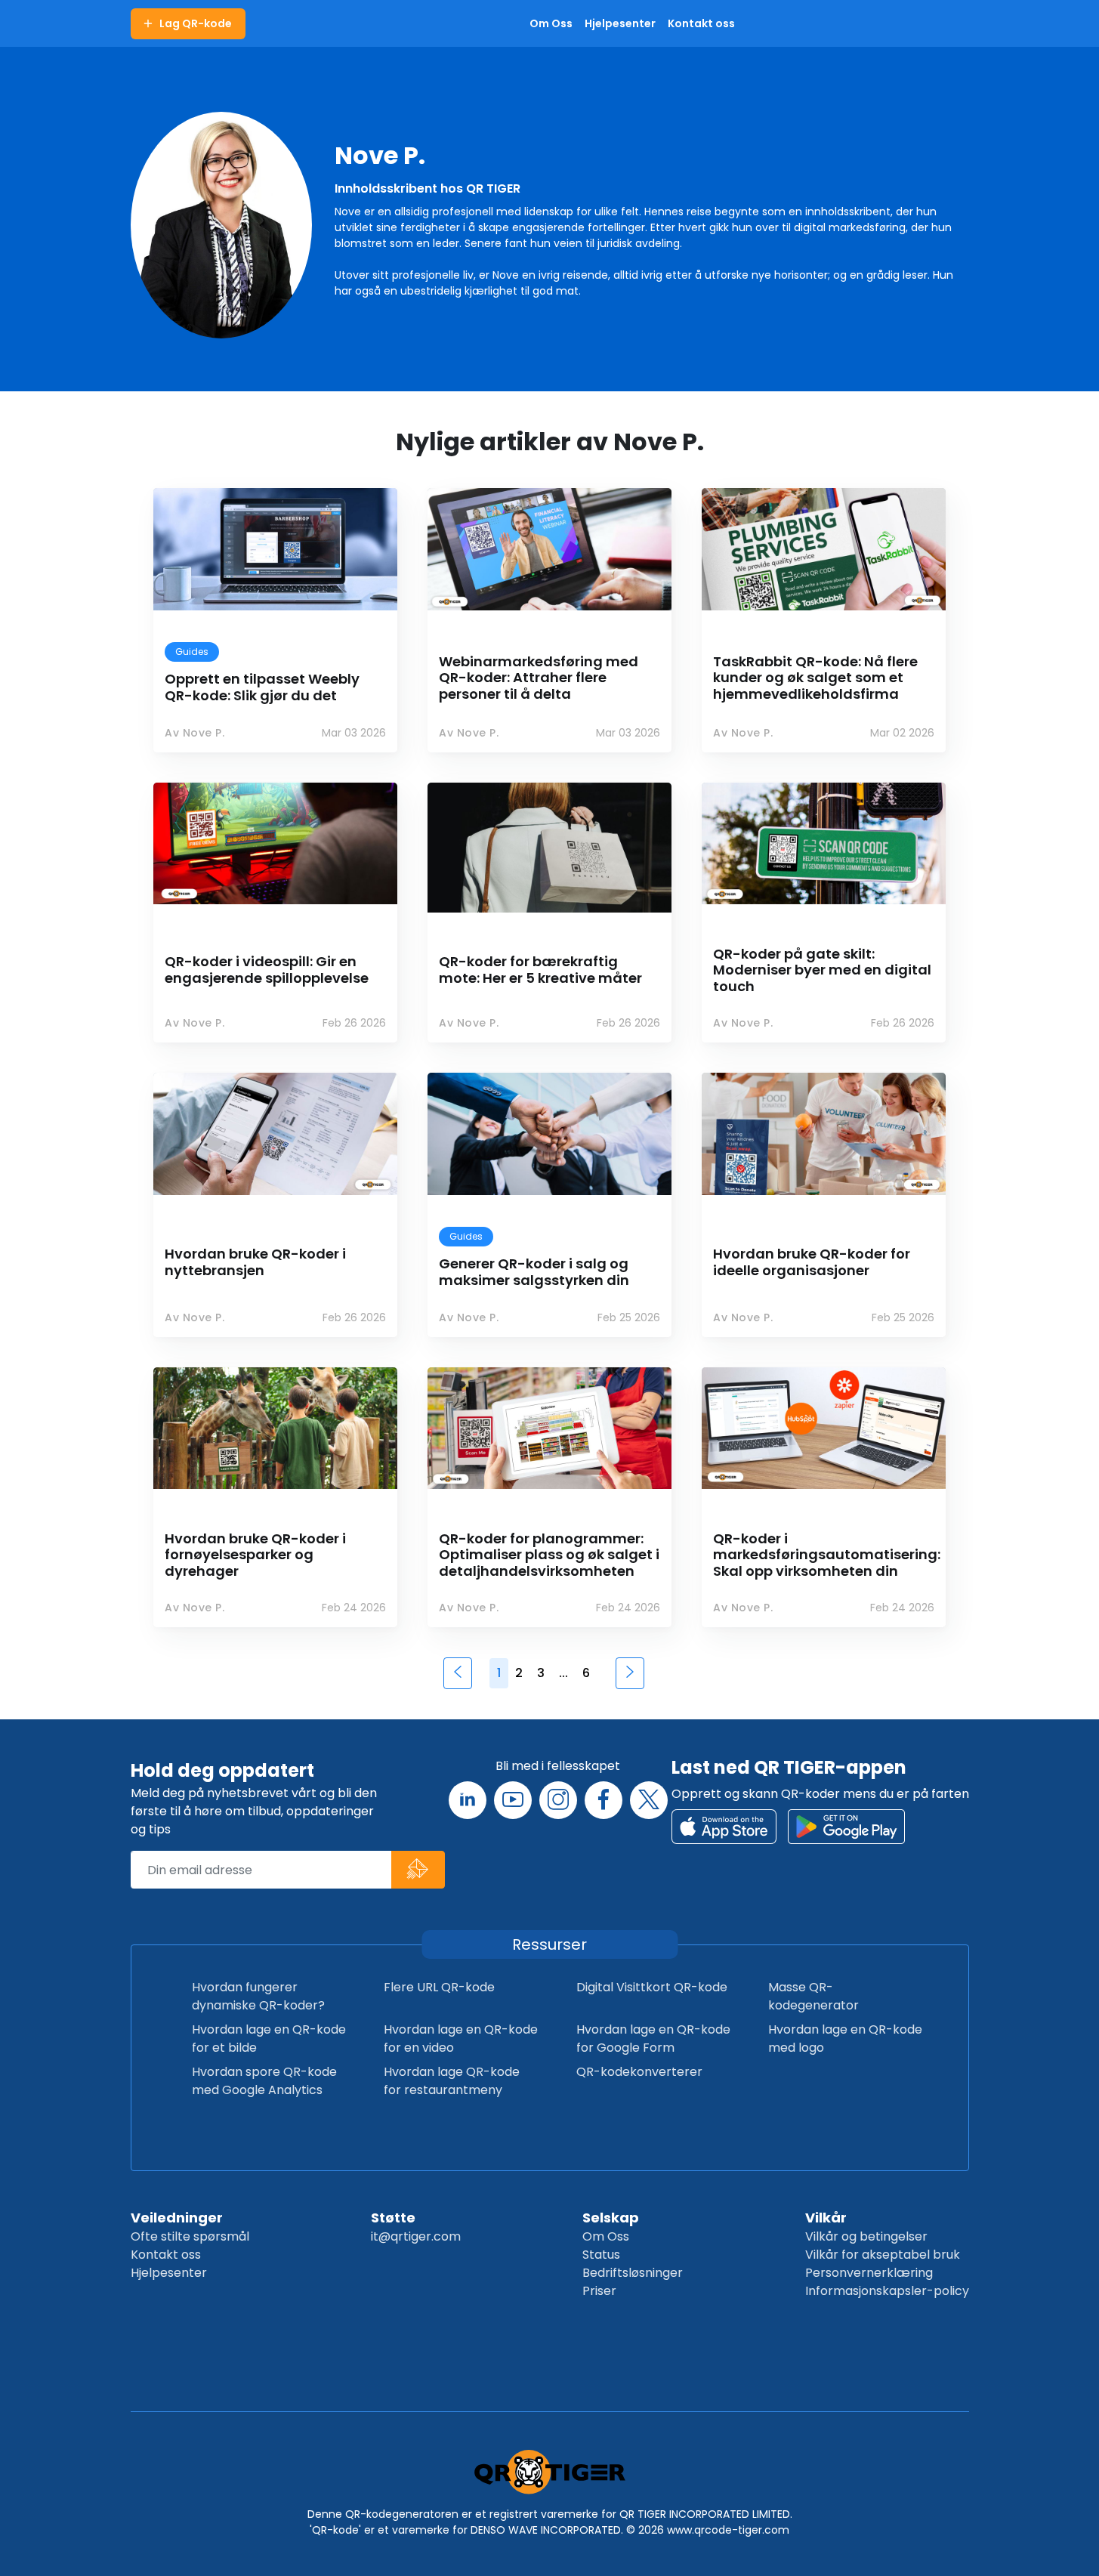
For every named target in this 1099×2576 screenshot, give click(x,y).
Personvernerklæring (869, 2273)
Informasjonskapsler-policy (887, 2291)
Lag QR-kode (196, 23)
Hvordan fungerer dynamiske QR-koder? (258, 1996)
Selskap (611, 2218)
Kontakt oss (166, 2255)
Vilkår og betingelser (866, 2236)
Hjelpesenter (169, 2273)
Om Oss (606, 2236)
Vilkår (826, 2218)
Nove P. (380, 155)
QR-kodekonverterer (639, 2072)
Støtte (393, 2218)
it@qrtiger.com (416, 2236)
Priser (599, 2291)
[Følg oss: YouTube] (513, 1800)
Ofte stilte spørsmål (190, 2236)
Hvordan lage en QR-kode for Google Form (653, 2039)
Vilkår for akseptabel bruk (883, 2255)
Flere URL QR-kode (439, 1987)
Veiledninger (177, 2218)
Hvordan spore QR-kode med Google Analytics (264, 2081)
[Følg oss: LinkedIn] (468, 1800)
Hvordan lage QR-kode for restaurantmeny (452, 2081)
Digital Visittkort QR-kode (652, 1987)
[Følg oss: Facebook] (604, 1800)
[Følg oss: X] (649, 1800)
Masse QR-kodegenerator (813, 1996)
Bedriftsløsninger (633, 2273)
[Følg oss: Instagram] (558, 1800)
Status (601, 2255)
